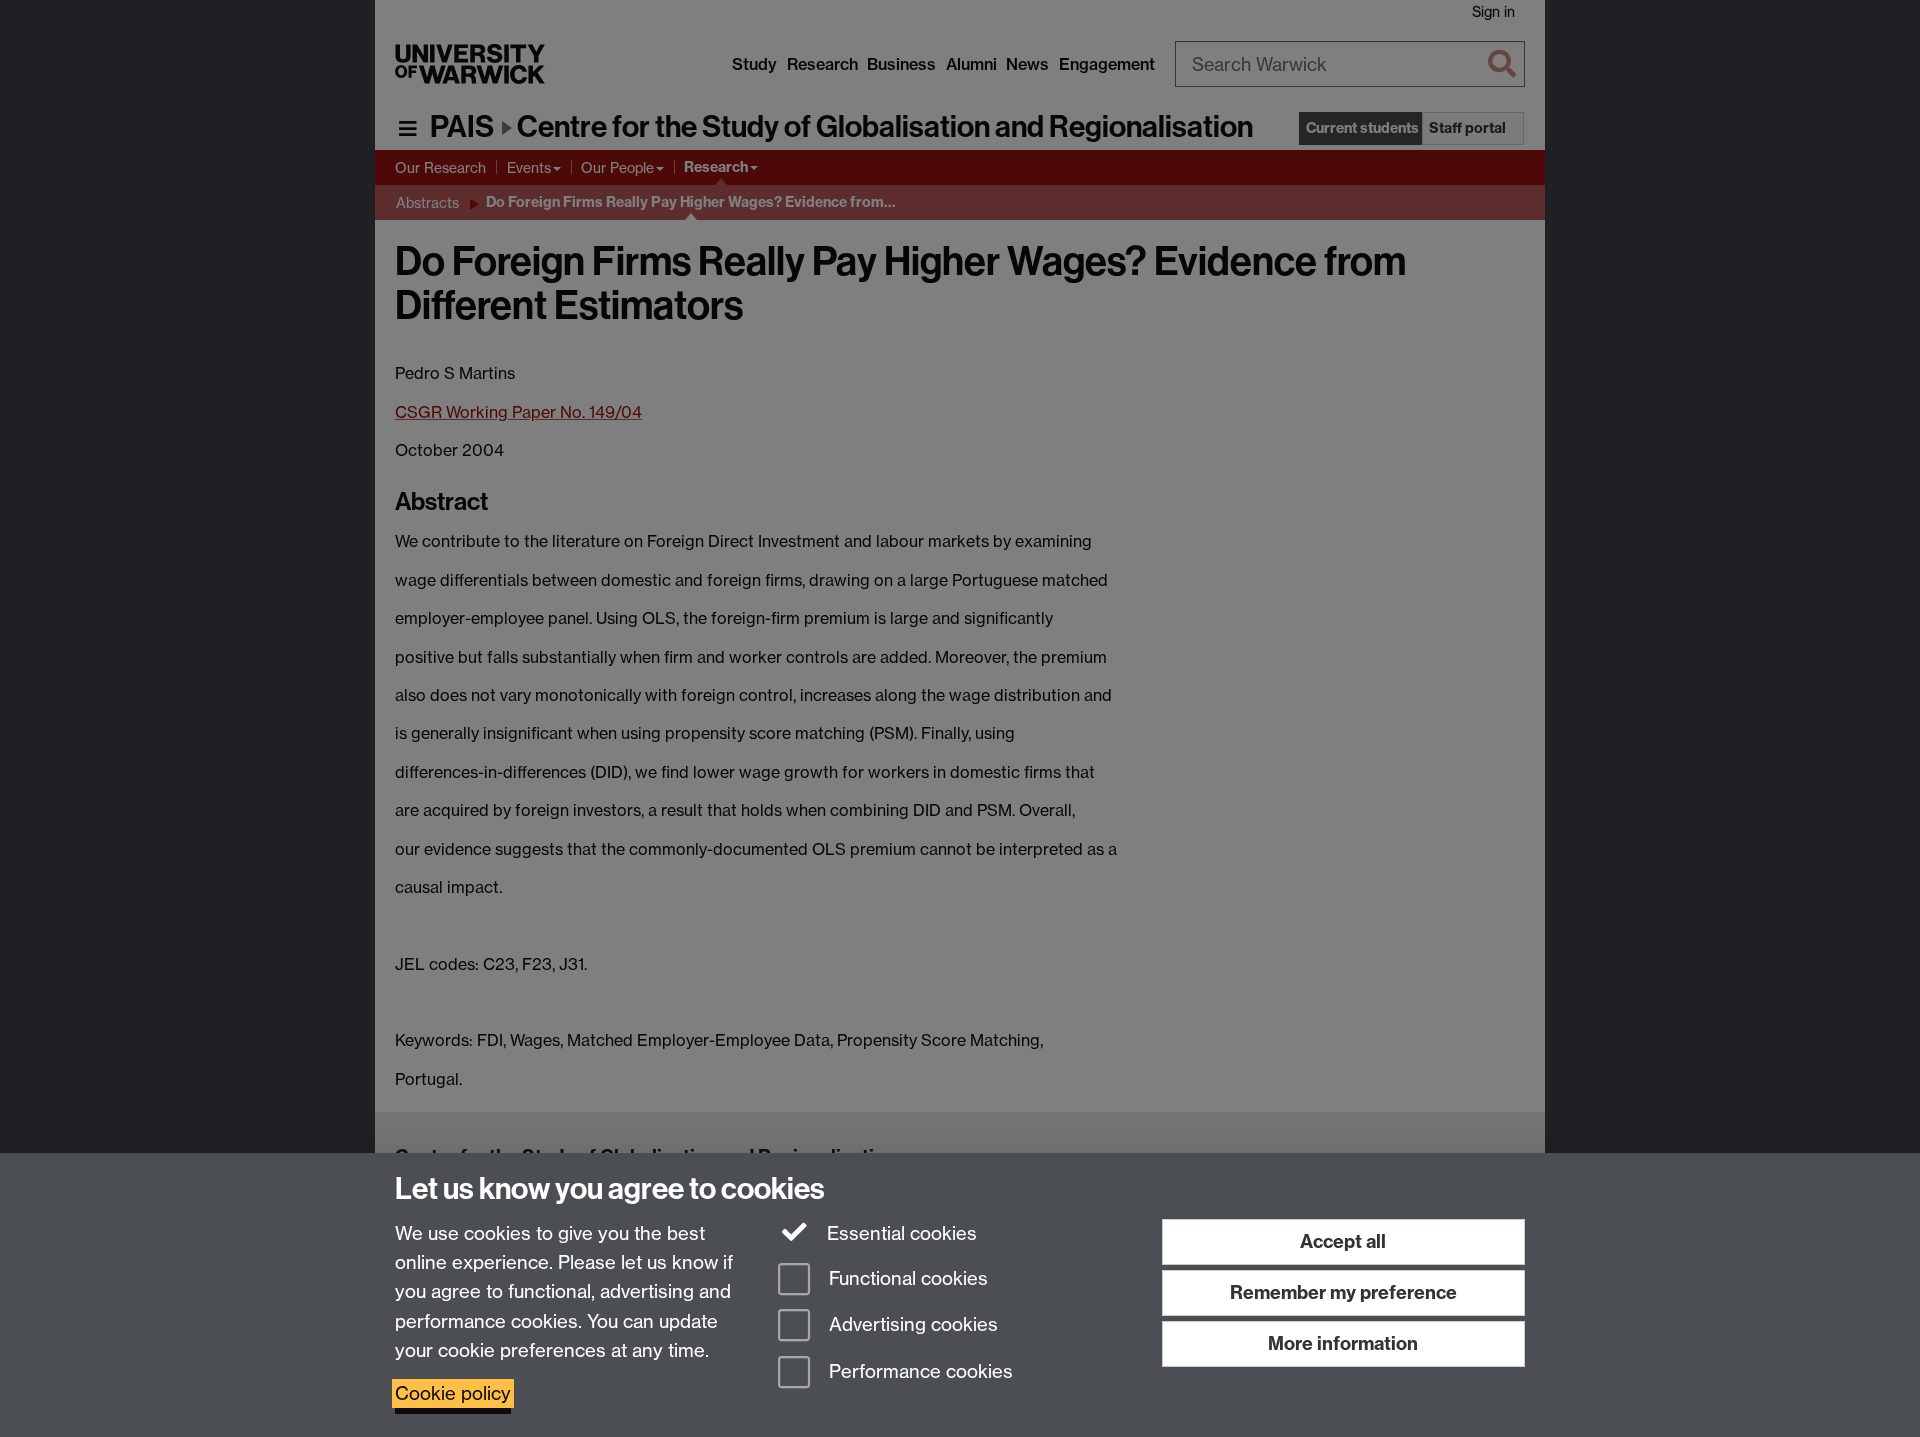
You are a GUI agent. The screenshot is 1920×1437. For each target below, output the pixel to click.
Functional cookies (906, 1278)
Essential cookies (899, 1233)
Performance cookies (918, 1372)
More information (1343, 1343)
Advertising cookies (911, 1325)
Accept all (1343, 1241)
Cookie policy (453, 1393)
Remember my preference (1343, 1292)
